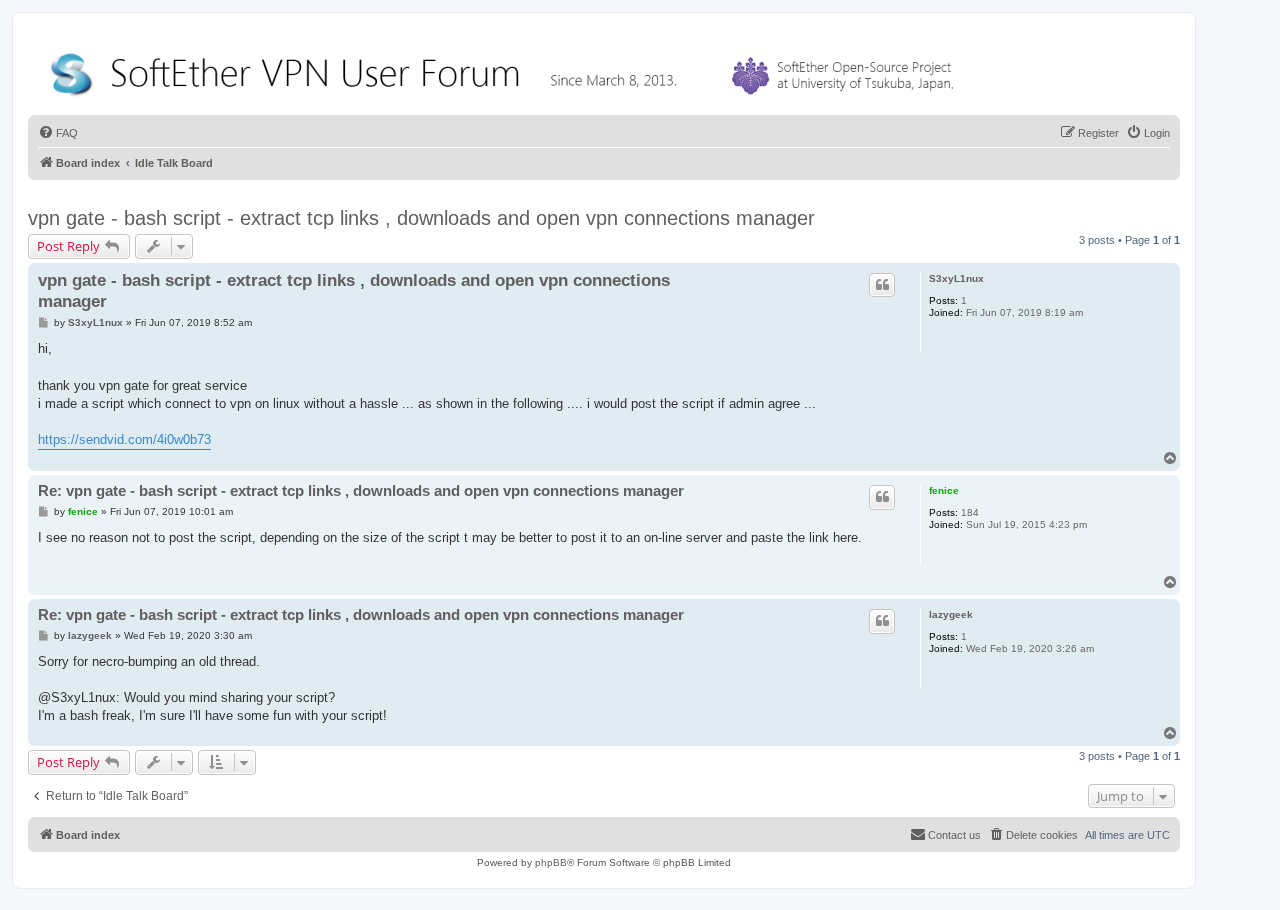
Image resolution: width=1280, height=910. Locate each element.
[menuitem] (58, 133)
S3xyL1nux (956, 278)
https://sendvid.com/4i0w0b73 (124, 439)
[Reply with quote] (882, 285)
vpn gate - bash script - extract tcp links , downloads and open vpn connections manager (421, 218)
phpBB (551, 862)
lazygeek (951, 614)
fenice (944, 490)
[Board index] (506, 69)
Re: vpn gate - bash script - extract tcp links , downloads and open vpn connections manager (361, 490)
